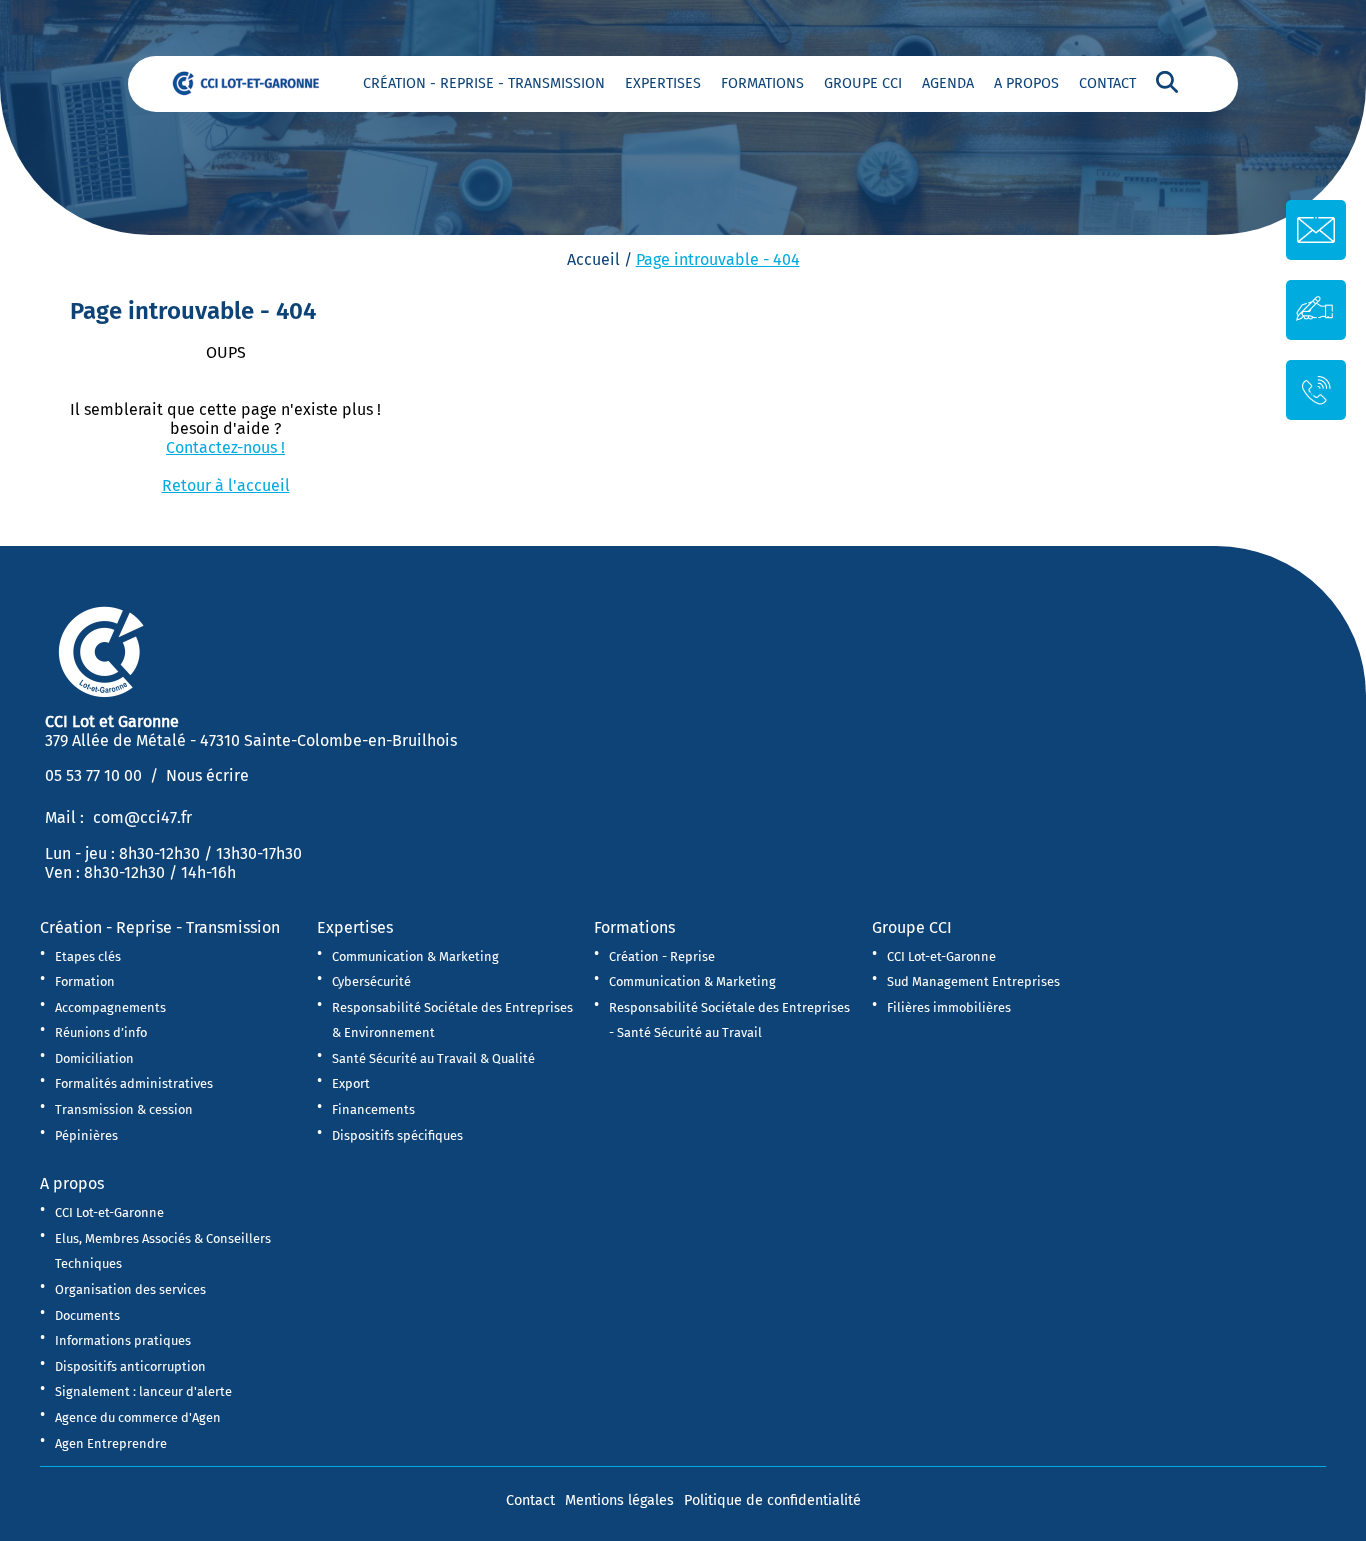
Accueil (593, 259)
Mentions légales (619, 1500)
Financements (373, 1109)
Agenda (948, 83)
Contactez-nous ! (225, 447)
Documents (87, 1315)
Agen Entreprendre (111, 1443)
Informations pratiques (123, 1340)
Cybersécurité (371, 981)
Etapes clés (88, 956)
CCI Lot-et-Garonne (941, 956)
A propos (1026, 83)
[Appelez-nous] (1316, 388)
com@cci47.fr (142, 817)
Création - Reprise (662, 956)
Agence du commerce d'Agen (138, 1417)
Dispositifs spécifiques (397, 1135)
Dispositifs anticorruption (130, 1366)
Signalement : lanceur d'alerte (143, 1391)
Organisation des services (130, 1289)
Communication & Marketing (415, 956)
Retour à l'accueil (226, 485)
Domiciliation (94, 1058)
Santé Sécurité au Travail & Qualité (433, 1058)
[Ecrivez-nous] (1316, 308)
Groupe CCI (863, 83)
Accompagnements (110, 1007)
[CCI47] (255, 82)
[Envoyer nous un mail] (1316, 230)
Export (351, 1083)
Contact (1107, 83)
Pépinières (86, 1135)
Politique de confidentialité (772, 1500)
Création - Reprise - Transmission (484, 83)
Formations (762, 83)
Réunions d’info (101, 1032)
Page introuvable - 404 (718, 259)
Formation (85, 981)
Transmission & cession (124, 1109)
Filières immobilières (949, 1007)
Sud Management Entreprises (973, 981)
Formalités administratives (134, 1083)
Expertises (663, 83)
